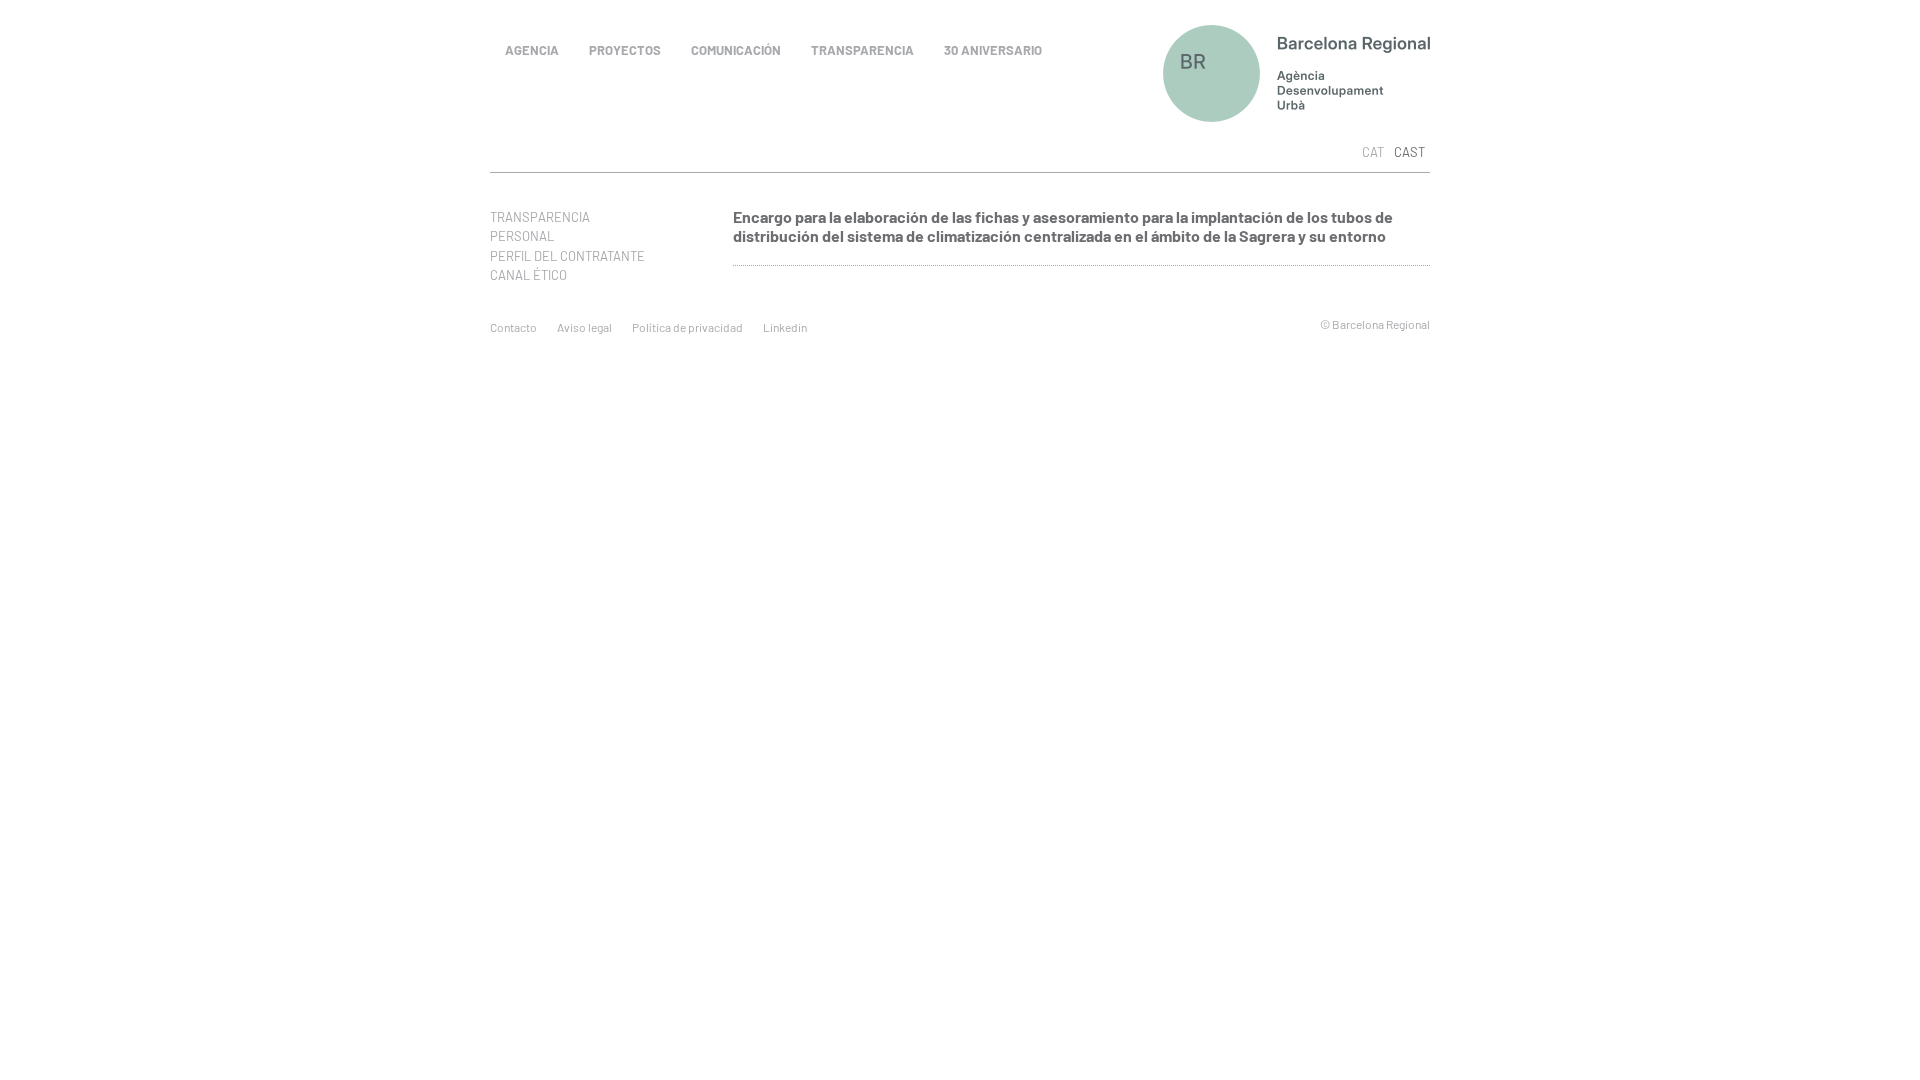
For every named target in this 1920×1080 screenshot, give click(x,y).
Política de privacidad (687, 327)
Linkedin (785, 327)
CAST (1409, 152)
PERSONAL (522, 236)
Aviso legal (584, 327)
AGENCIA (532, 50)
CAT (1373, 152)
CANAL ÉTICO (528, 275)
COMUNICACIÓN (736, 50)
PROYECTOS (625, 50)
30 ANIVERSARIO (993, 50)
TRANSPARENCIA (862, 50)
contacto (513, 327)
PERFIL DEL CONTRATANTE (567, 256)
